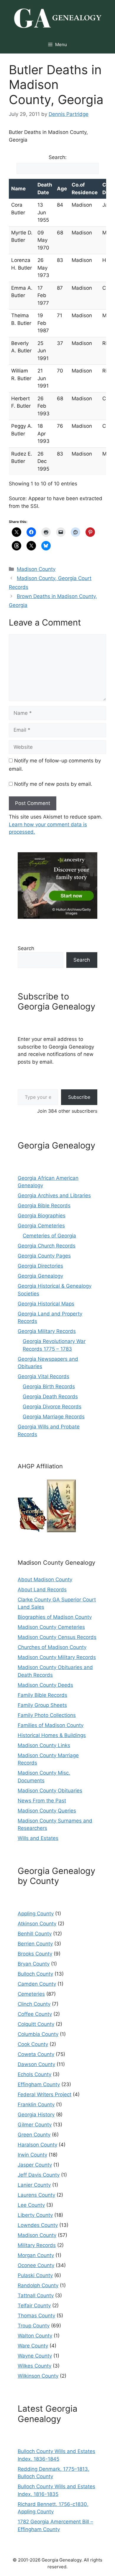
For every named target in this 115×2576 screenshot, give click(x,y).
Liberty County (35, 2215)
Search (26, 948)
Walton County (35, 2336)
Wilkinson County (38, 2376)
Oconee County (36, 2265)
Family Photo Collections (47, 1715)
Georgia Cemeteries (41, 1226)
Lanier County (34, 2185)
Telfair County (34, 2306)
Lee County (31, 2205)
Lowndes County (38, 2225)
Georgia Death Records (50, 1396)
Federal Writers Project (45, 2094)
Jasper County (35, 2165)
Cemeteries (31, 1994)
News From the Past (42, 1801)
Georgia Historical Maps (46, 1304)
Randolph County (38, 2285)
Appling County (36, 1914)
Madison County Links (44, 1745)
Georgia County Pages (44, 1256)
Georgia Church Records (47, 1246)
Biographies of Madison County (55, 1617)
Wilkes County (34, 2366)
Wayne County (35, 2356)
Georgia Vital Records (43, 1376)
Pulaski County (35, 2275)
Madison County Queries (47, 1811)
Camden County (37, 1984)
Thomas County (36, 2316)
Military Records (37, 2245)
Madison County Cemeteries (51, 1627)
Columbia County (38, 2034)
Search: (58, 157)
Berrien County (35, 1944)
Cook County (33, 2044)
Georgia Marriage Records (54, 1417)
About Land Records (42, 1590)
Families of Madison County (51, 1725)
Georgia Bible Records (44, 1206)
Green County (34, 2135)
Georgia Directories (40, 1266)
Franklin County (36, 2104)
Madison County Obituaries (50, 1791)
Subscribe (79, 1097)
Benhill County (35, 1934)
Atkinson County (37, 1924)
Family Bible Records (42, 1695)
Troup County (34, 2326)
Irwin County (32, 2155)
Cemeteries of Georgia (49, 1236)
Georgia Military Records (47, 1331)
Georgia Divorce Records (52, 1407)
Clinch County (34, 2004)
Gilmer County (35, 2125)
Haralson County (37, 2145)
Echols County (34, 2074)
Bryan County (34, 1964)
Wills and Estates (38, 1838)
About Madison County (45, 1579)
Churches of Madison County (52, 1647)
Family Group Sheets (42, 1705)
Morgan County (36, 2255)
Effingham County (39, 2084)
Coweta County (36, 2054)
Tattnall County (36, 2295)
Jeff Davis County (39, 2175)
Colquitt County (36, 2024)
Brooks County (35, 1954)
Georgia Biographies (42, 1216)
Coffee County (35, 2014)
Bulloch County (35, 1974)
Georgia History (36, 2115)
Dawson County (36, 2064)
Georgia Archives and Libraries (54, 1195)
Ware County (33, 2346)
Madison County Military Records (57, 1657)
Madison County (36, 569)
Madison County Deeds (45, 1685)
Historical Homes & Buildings (52, 1735)
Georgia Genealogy (40, 1276)
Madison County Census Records (57, 1637)
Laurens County (36, 2195)
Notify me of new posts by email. (53, 784)
